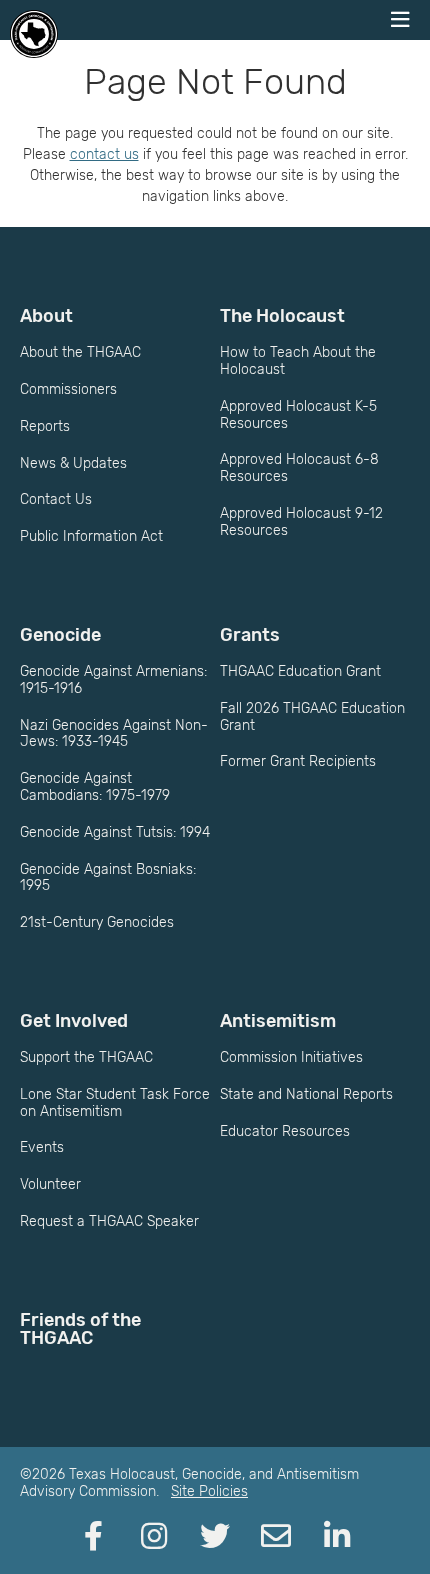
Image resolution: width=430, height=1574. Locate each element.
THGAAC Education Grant (300, 671)
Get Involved (74, 1021)
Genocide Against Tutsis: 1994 (115, 832)
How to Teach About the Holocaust (298, 361)
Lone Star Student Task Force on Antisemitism (115, 1103)
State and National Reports (306, 1094)
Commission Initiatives (291, 1057)
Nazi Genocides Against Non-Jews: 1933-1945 (114, 734)
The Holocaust (282, 316)
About (46, 316)
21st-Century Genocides (97, 922)
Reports (45, 426)
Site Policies (209, 1491)
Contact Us (56, 499)
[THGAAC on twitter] (215, 1537)
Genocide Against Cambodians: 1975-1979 (95, 787)
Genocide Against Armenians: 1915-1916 (113, 680)
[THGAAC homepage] (34, 34)
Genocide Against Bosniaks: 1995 (108, 878)
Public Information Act (91, 536)
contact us (104, 154)
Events (42, 1147)
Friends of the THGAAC (80, 1329)
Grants (250, 635)
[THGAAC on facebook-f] (93, 1537)
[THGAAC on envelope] (276, 1537)
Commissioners (68, 389)
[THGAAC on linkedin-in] (337, 1537)
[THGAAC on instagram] (154, 1537)
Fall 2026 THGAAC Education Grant (312, 717)
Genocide (60, 635)
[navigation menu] (400, 20)
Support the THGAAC (86, 1057)
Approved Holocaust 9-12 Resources (301, 522)
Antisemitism (278, 1021)
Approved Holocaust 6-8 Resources (299, 468)
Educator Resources (285, 1131)
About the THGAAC (80, 352)
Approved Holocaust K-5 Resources (298, 415)
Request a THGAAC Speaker (109, 1221)
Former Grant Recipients (298, 761)
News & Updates (73, 463)
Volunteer (50, 1184)
